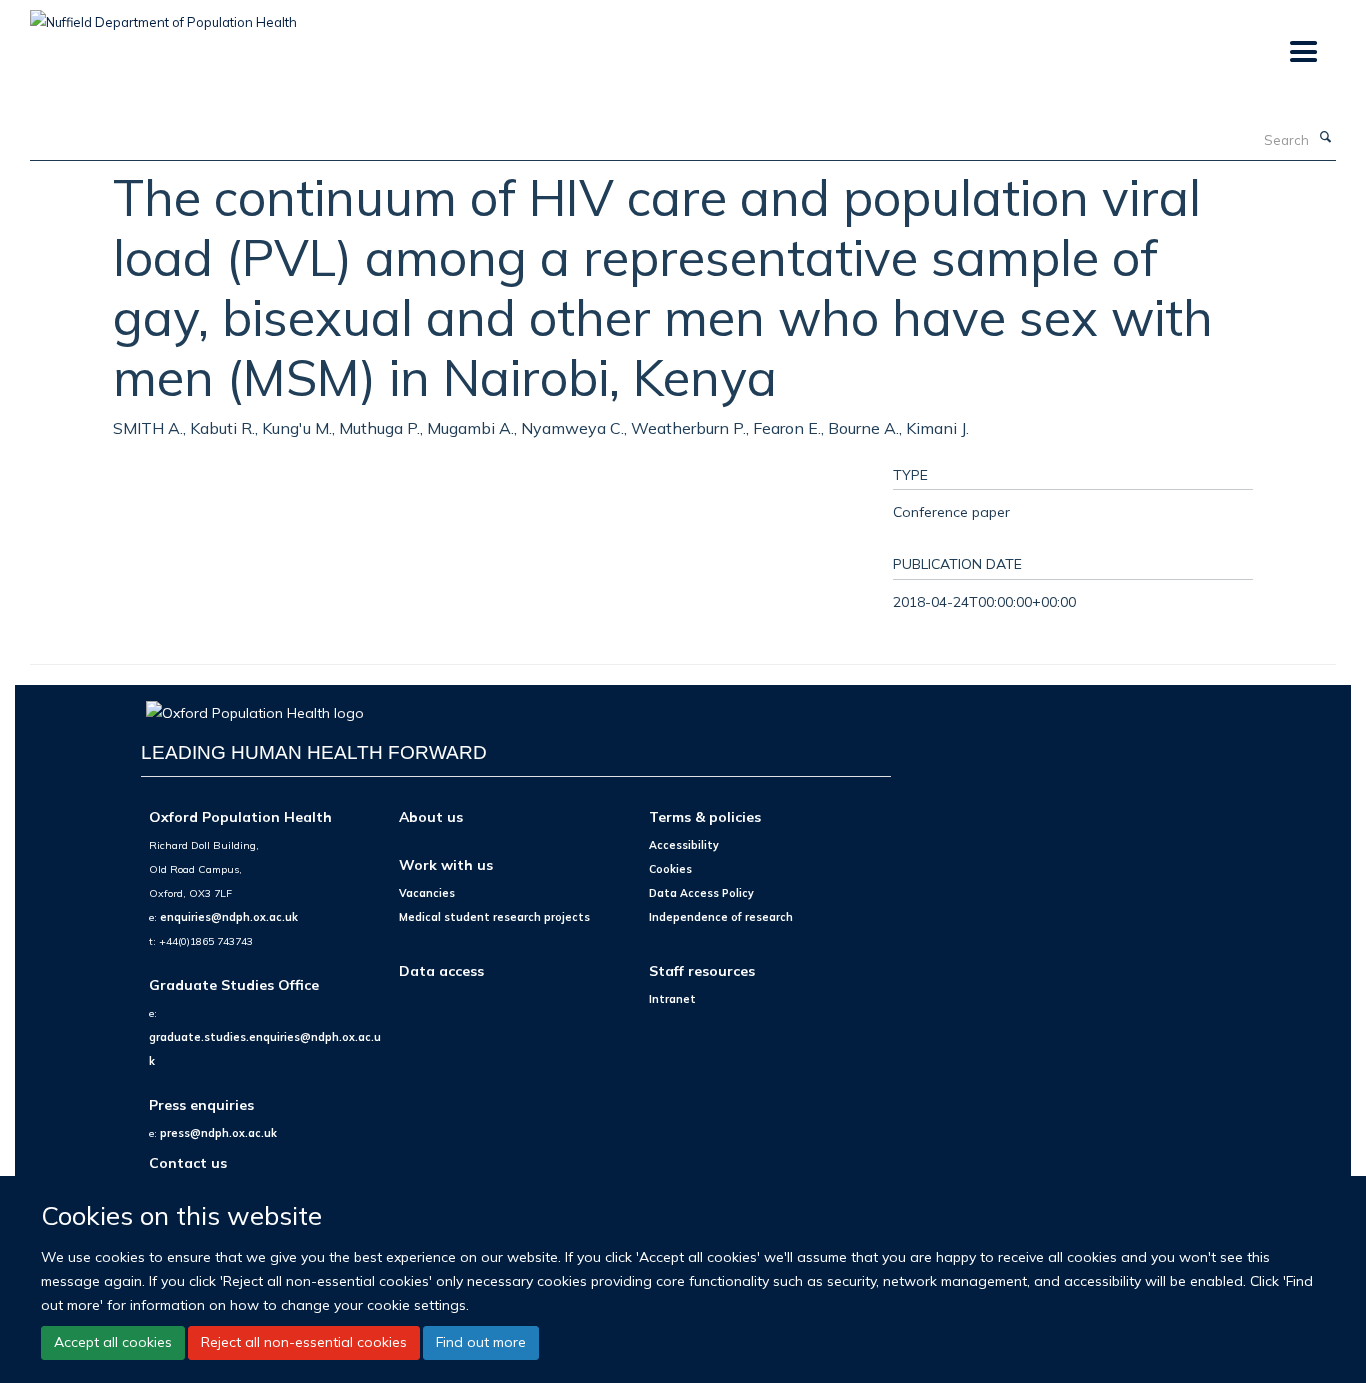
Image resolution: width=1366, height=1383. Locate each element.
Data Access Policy (701, 893)
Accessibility (684, 845)
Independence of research (721, 917)
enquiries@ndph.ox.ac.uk (229, 917)
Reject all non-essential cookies (304, 1343)
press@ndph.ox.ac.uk (218, 1133)
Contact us (188, 1162)
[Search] (1325, 138)
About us (431, 816)
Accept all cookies (113, 1343)
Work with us (446, 864)
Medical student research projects (494, 917)
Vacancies (427, 893)
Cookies (670, 869)
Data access (441, 970)
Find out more (481, 1343)
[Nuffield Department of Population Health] (163, 15)
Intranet (672, 999)
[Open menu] (1302, 52)
